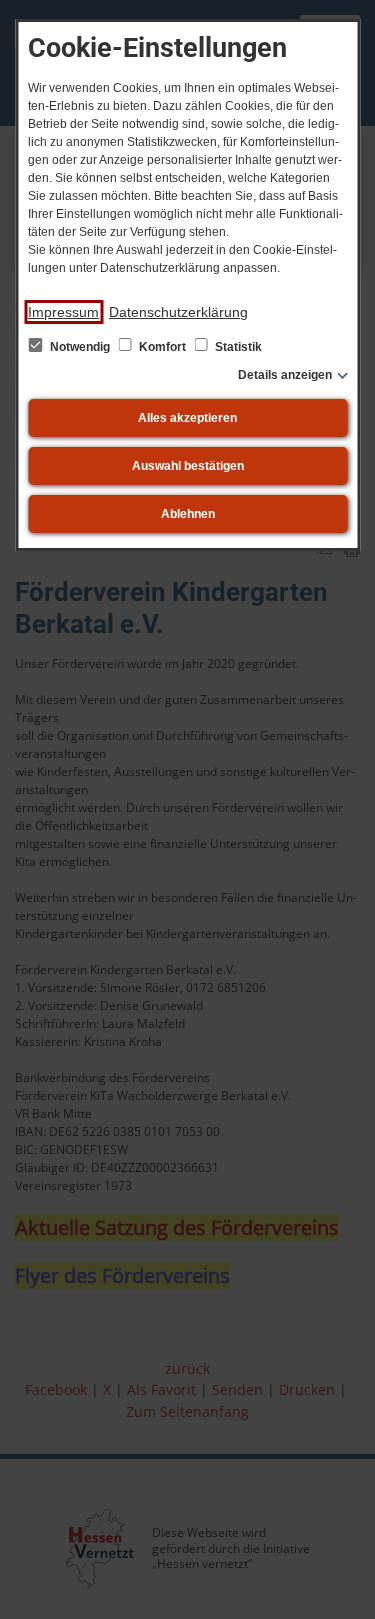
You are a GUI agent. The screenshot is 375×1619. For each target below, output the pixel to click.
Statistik (237, 347)
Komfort (162, 347)
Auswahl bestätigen (188, 466)
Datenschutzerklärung (178, 312)
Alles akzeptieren (187, 418)
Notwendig (80, 347)
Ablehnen (188, 514)
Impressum (63, 312)
